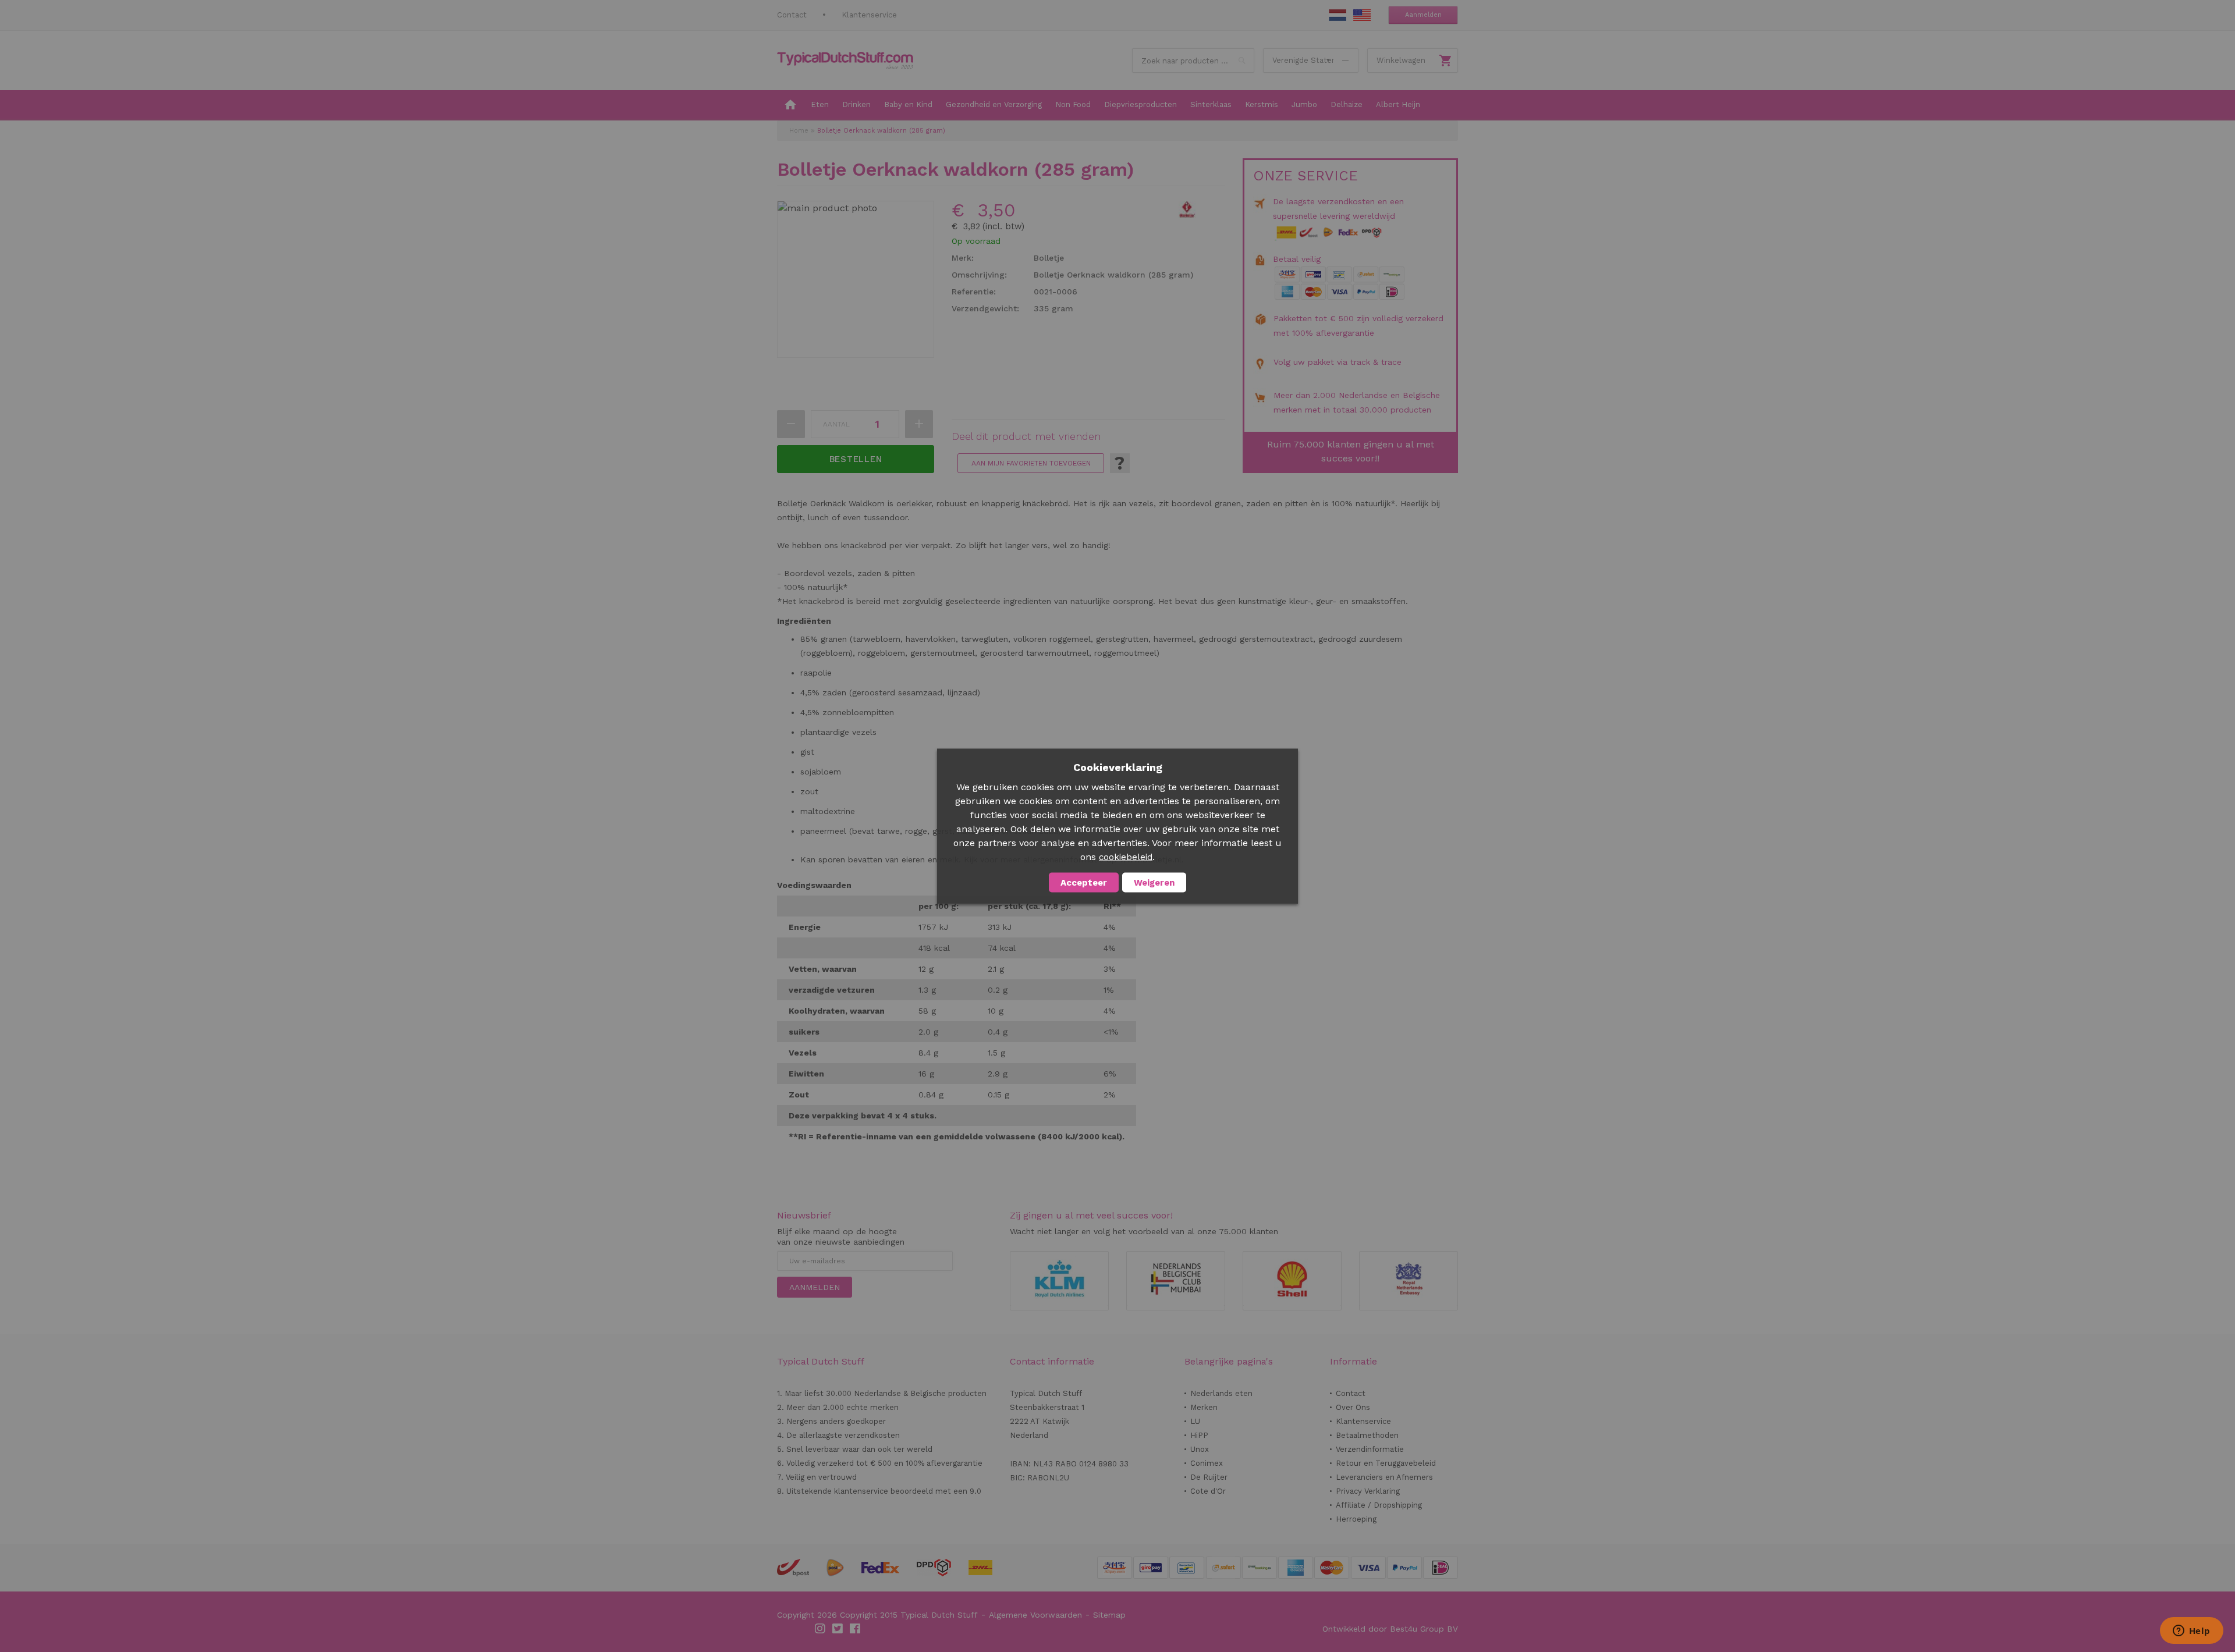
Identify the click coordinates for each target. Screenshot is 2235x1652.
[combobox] (1193, 61)
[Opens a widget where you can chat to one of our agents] (2191, 1632)
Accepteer (1084, 882)
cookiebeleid (1126, 857)
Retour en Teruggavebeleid (1386, 1463)
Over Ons (1353, 1407)
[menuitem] (790, 105)
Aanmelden (1423, 15)
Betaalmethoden (1367, 1435)
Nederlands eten (1221, 1393)
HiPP (1199, 1435)
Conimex (1207, 1463)
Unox (1200, 1449)
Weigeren (1154, 882)
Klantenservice (869, 15)
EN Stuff (1362, 15)
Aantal (836, 424)
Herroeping (1356, 1519)
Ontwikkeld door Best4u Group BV (1390, 1629)
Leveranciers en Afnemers (1384, 1477)
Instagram (821, 1629)
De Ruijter (1209, 1477)
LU (1195, 1421)
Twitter (838, 1629)
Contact (792, 15)
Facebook (856, 1629)
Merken (1204, 1407)
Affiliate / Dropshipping (1379, 1505)
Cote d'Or (1208, 1491)
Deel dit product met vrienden (1026, 436)
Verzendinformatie (1370, 1449)
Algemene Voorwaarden (1035, 1615)
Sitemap (1109, 1615)
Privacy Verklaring (1368, 1491)
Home (799, 131)
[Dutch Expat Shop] (845, 61)
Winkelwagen (1401, 60)
